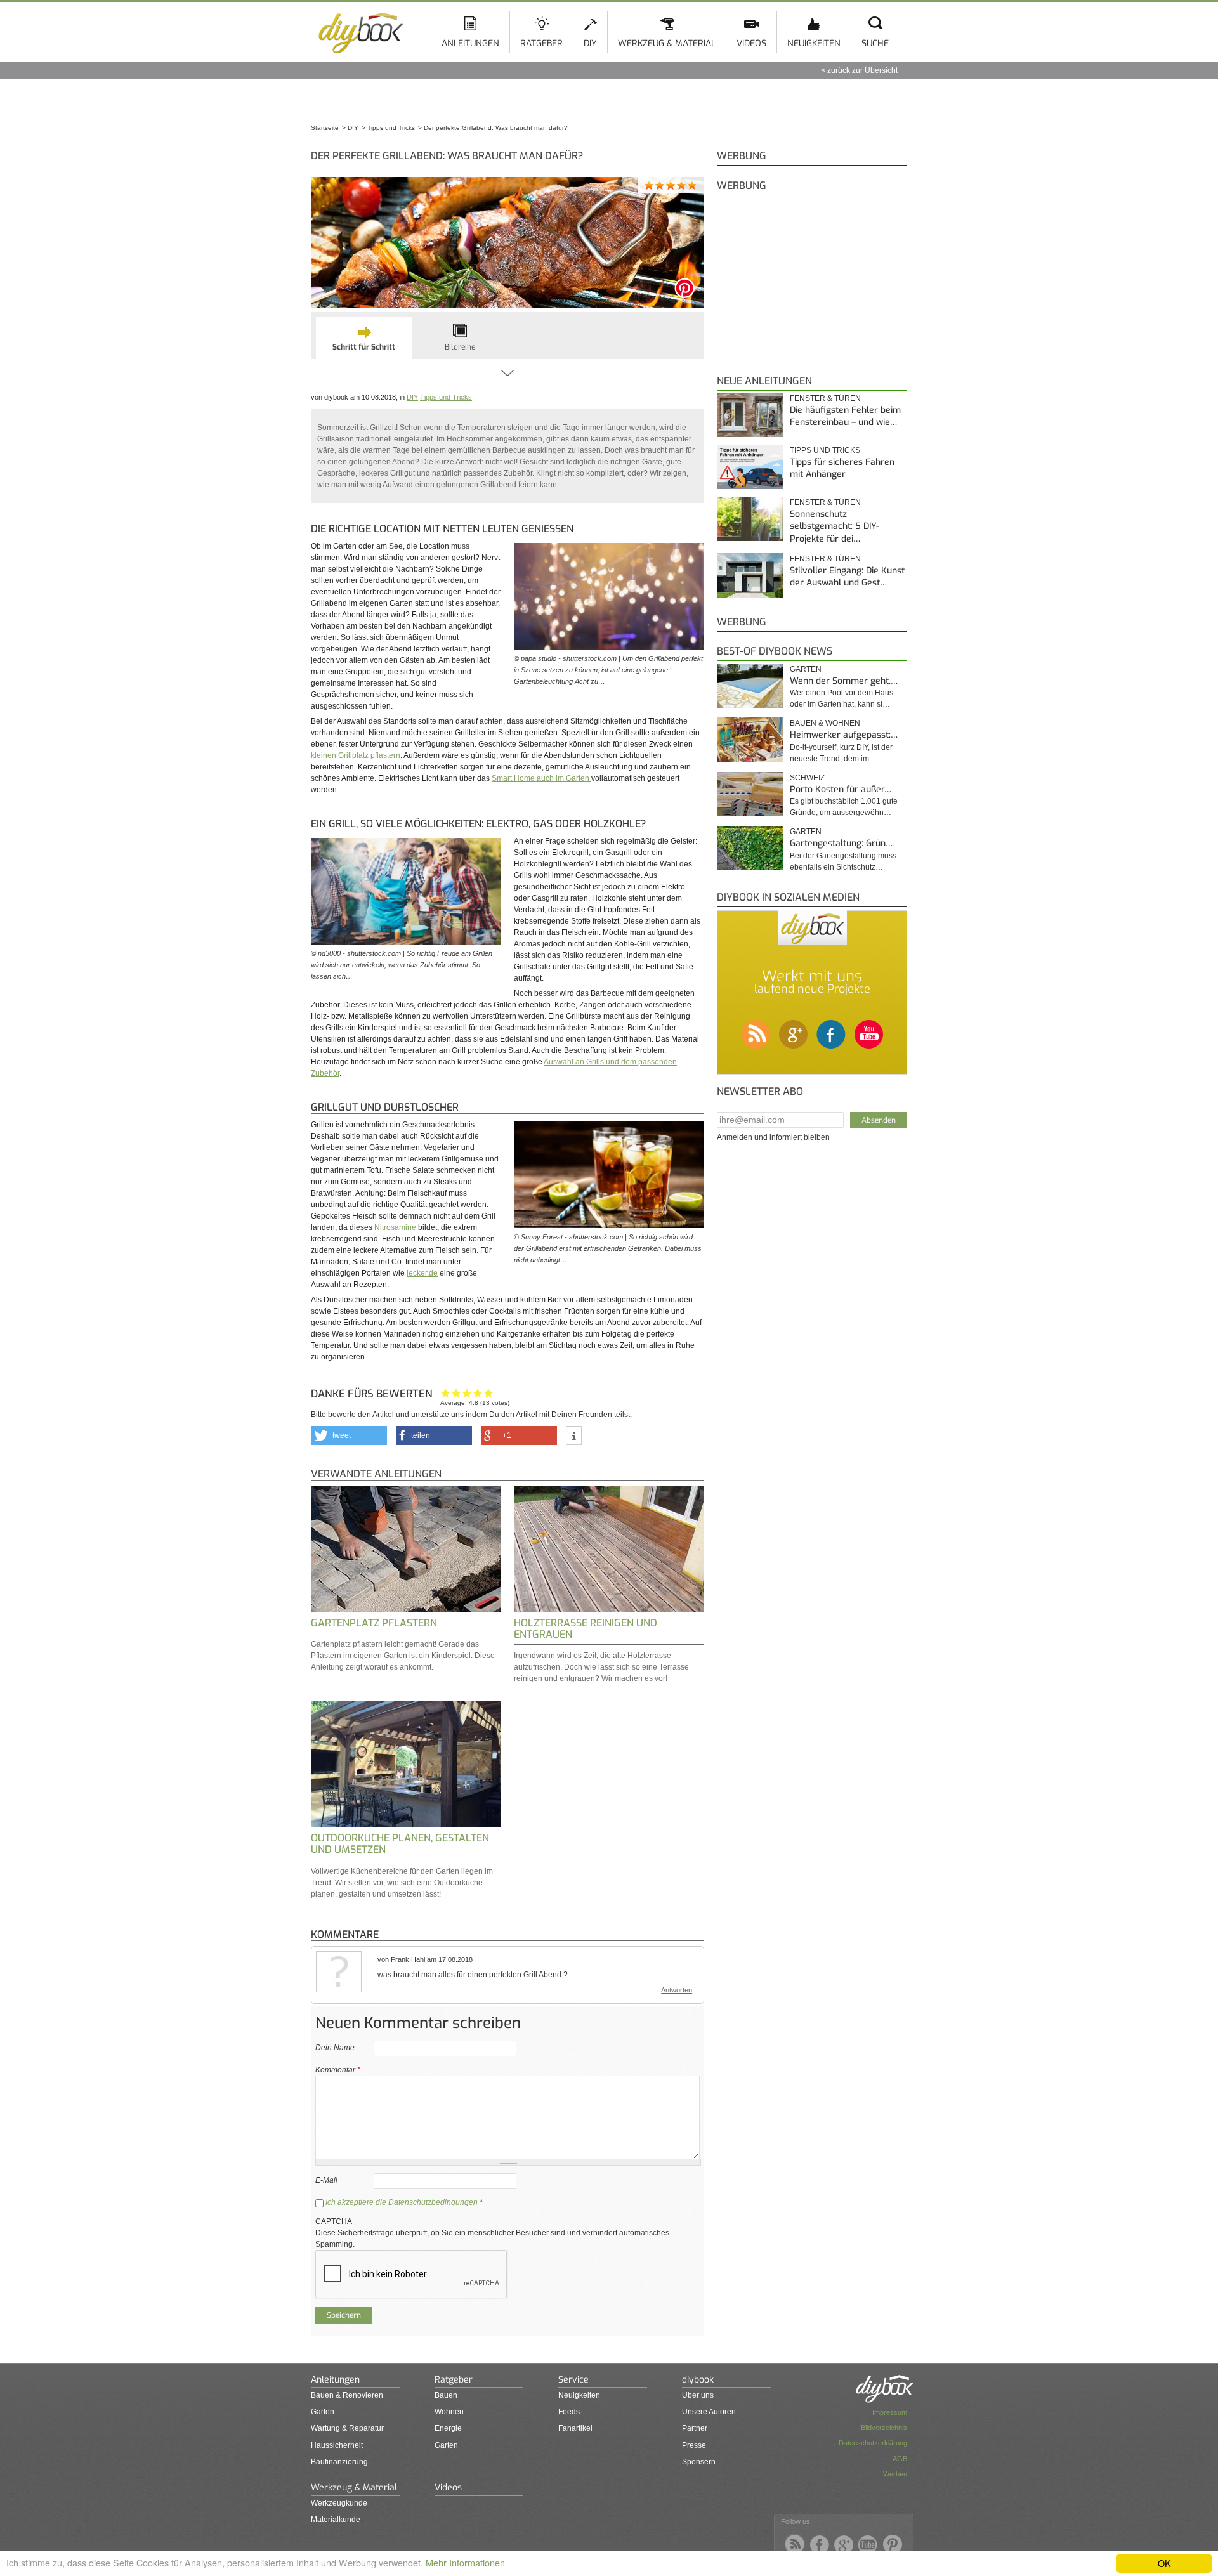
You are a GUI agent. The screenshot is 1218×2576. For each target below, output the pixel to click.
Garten (806, 669)
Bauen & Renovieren (347, 2395)
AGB (900, 2459)
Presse (694, 2445)
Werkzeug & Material (667, 43)
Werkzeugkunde (339, 2503)
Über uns (698, 2395)
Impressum (890, 2412)
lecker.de (422, 1273)
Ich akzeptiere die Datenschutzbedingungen (402, 2202)
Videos (751, 43)
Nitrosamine (395, 1227)
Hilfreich (478, 1393)
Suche (875, 43)
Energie (448, 2428)
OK (1164, 2563)
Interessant (467, 1393)
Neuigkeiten (814, 43)
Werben (895, 2474)
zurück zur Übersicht (862, 70)
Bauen (446, 2395)
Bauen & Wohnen (825, 723)
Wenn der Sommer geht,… (844, 681)
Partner (695, 2428)
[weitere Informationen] (574, 1436)
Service (573, 2380)
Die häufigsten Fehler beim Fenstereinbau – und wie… (845, 416)
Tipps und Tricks (446, 397)
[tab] (364, 338)
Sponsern (699, 2462)
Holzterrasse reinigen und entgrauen (586, 1629)
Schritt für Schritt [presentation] (364, 347)
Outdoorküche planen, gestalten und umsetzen (400, 1844)
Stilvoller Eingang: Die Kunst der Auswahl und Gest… (847, 577)
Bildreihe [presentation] (460, 347)
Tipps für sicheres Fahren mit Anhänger (842, 468)
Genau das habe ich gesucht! (489, 1393)
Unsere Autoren (709, 2412)
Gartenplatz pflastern (374, 1623)
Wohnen (449, 2412)
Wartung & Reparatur (347, 2428)
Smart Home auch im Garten (541, 778)
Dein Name (335, 2048)
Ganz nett (456, 1393)
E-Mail (326, 2180)
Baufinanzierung (339, 2462)
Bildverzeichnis (884, 2428)
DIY (590, 43)
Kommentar (338, 2070)
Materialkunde (336, 2520)
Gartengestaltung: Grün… (841, 843)
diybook (698, 2380)
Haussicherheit (337, 2445)
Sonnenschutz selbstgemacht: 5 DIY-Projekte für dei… (835, 526)
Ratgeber (541, 43)
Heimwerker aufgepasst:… (844, 735)
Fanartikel (575, 2428)
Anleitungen (470, 43)
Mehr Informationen (465, 2562)
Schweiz (807, 778)
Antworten (677, 1990)
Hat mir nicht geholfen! (446, 1393)
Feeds (569, 2412)
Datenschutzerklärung (873, 2443)
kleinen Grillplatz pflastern (356, 755)
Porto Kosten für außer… (841, 789)
